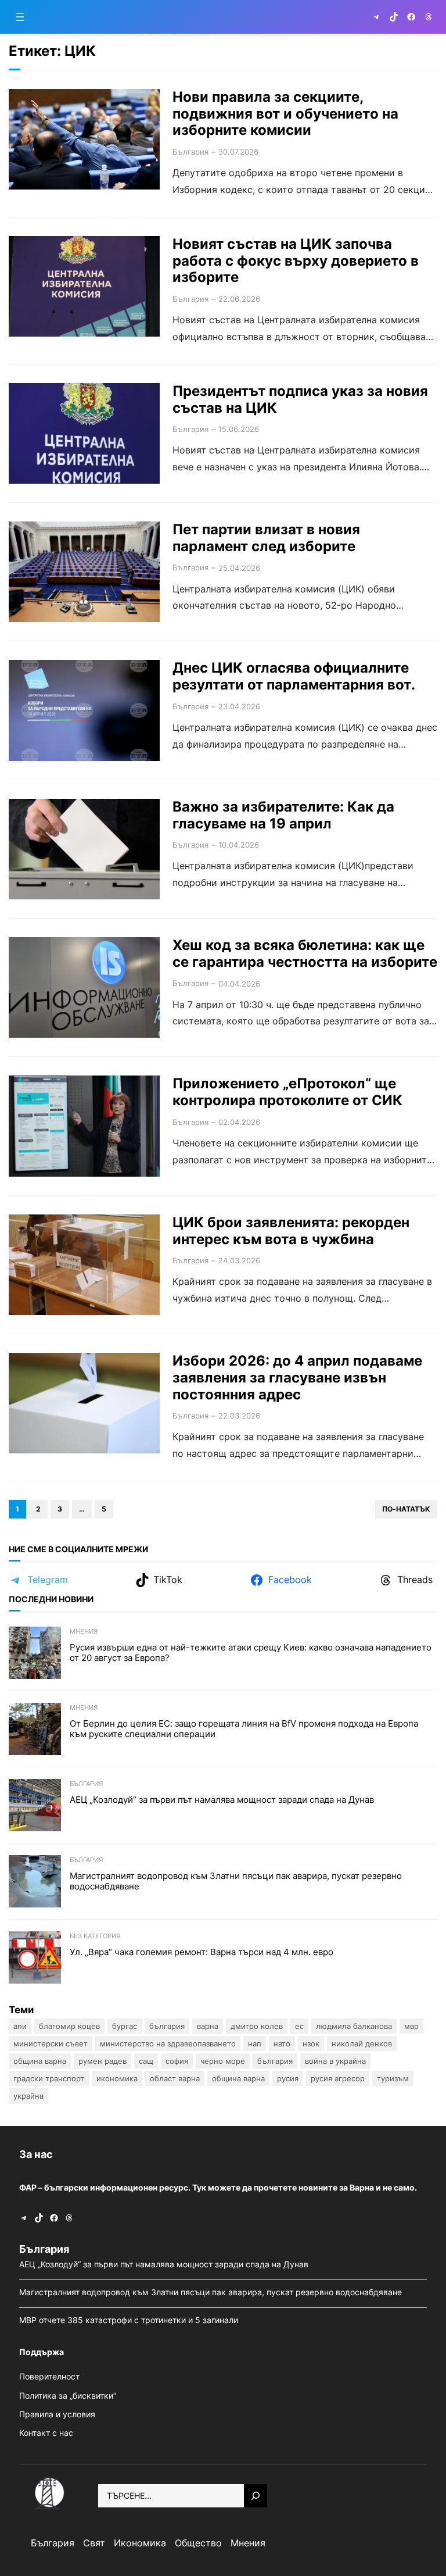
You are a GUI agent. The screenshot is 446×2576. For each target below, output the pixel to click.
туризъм (393, 2078)
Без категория (95, 1936)
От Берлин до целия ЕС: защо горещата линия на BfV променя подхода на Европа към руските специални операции (244, 1729)
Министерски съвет (51, 2043)
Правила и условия (57, 2414)
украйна (28, 2096)
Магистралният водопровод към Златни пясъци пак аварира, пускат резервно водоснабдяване (236, 1881)
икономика (117, 2078)
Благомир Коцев (69, 2026)
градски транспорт (49, 2078)
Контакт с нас (46, 2433)
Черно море (223, 2061)
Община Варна (40, 2061)
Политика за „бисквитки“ (68, 2395)
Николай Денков (362, 2043)
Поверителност (49, 2376)
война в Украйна (335, 2061)
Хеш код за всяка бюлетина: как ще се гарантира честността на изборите (305, 954)
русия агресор (338, 2078)
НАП (255, 2043)
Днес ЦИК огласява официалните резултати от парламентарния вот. (294, 676)
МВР (411, 2026)
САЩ (146, 2061)
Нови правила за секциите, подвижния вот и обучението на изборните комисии (285, 114)
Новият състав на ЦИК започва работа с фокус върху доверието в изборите (296, 261)
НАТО (282, 2043)
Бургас (125, 2026)
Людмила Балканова (354, 2026)
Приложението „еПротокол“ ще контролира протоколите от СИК (287, 1092)
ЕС (299, 2026)
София (177, 2061)
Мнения (84, 1631)
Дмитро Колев (257, 2026)
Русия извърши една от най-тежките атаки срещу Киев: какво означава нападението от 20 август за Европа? (251, 1653)
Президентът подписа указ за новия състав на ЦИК (300, 400)
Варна (208, 2026)
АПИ (20, 2026)
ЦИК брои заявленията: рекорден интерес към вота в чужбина (291, 1231)
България (190, 152)
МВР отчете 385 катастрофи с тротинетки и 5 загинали (130, 2320)
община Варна (238, 2078)
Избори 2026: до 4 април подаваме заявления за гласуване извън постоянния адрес (297, 1378)
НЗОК (311, 2043)
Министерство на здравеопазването (168, 2043)
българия (275, 2061)
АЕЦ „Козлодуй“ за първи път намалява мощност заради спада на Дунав (223, 1800)
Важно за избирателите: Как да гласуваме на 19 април (283, 815)
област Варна (175, 2078)
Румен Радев (102, 2061)
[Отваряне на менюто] (20, 17)
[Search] (256, 2496)
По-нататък (406, 1509)
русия (288, 2078)
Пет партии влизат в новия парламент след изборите (266, 538)
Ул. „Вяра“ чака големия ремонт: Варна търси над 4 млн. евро (203, 1952)
